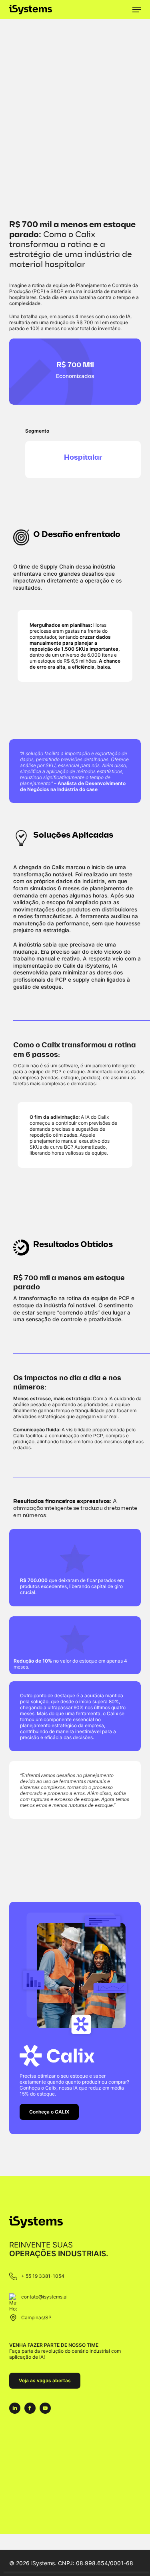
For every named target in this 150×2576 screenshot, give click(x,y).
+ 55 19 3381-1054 (43, 2276)
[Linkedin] (15, 2408)
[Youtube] (45, 2408)
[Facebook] (30, 2408)
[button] (137, 10)
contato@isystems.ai (44, 2297)
